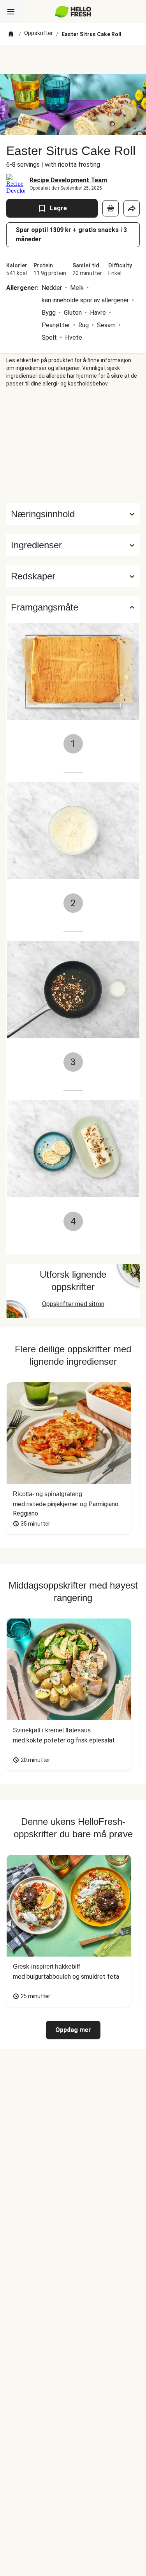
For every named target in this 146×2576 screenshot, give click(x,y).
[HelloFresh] (73, 12)
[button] (73, 545)
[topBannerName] (73, 59)
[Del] (132, 208)
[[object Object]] (111, 208)
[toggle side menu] (11, 12)
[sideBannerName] (73, 445)
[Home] (11, 34)
